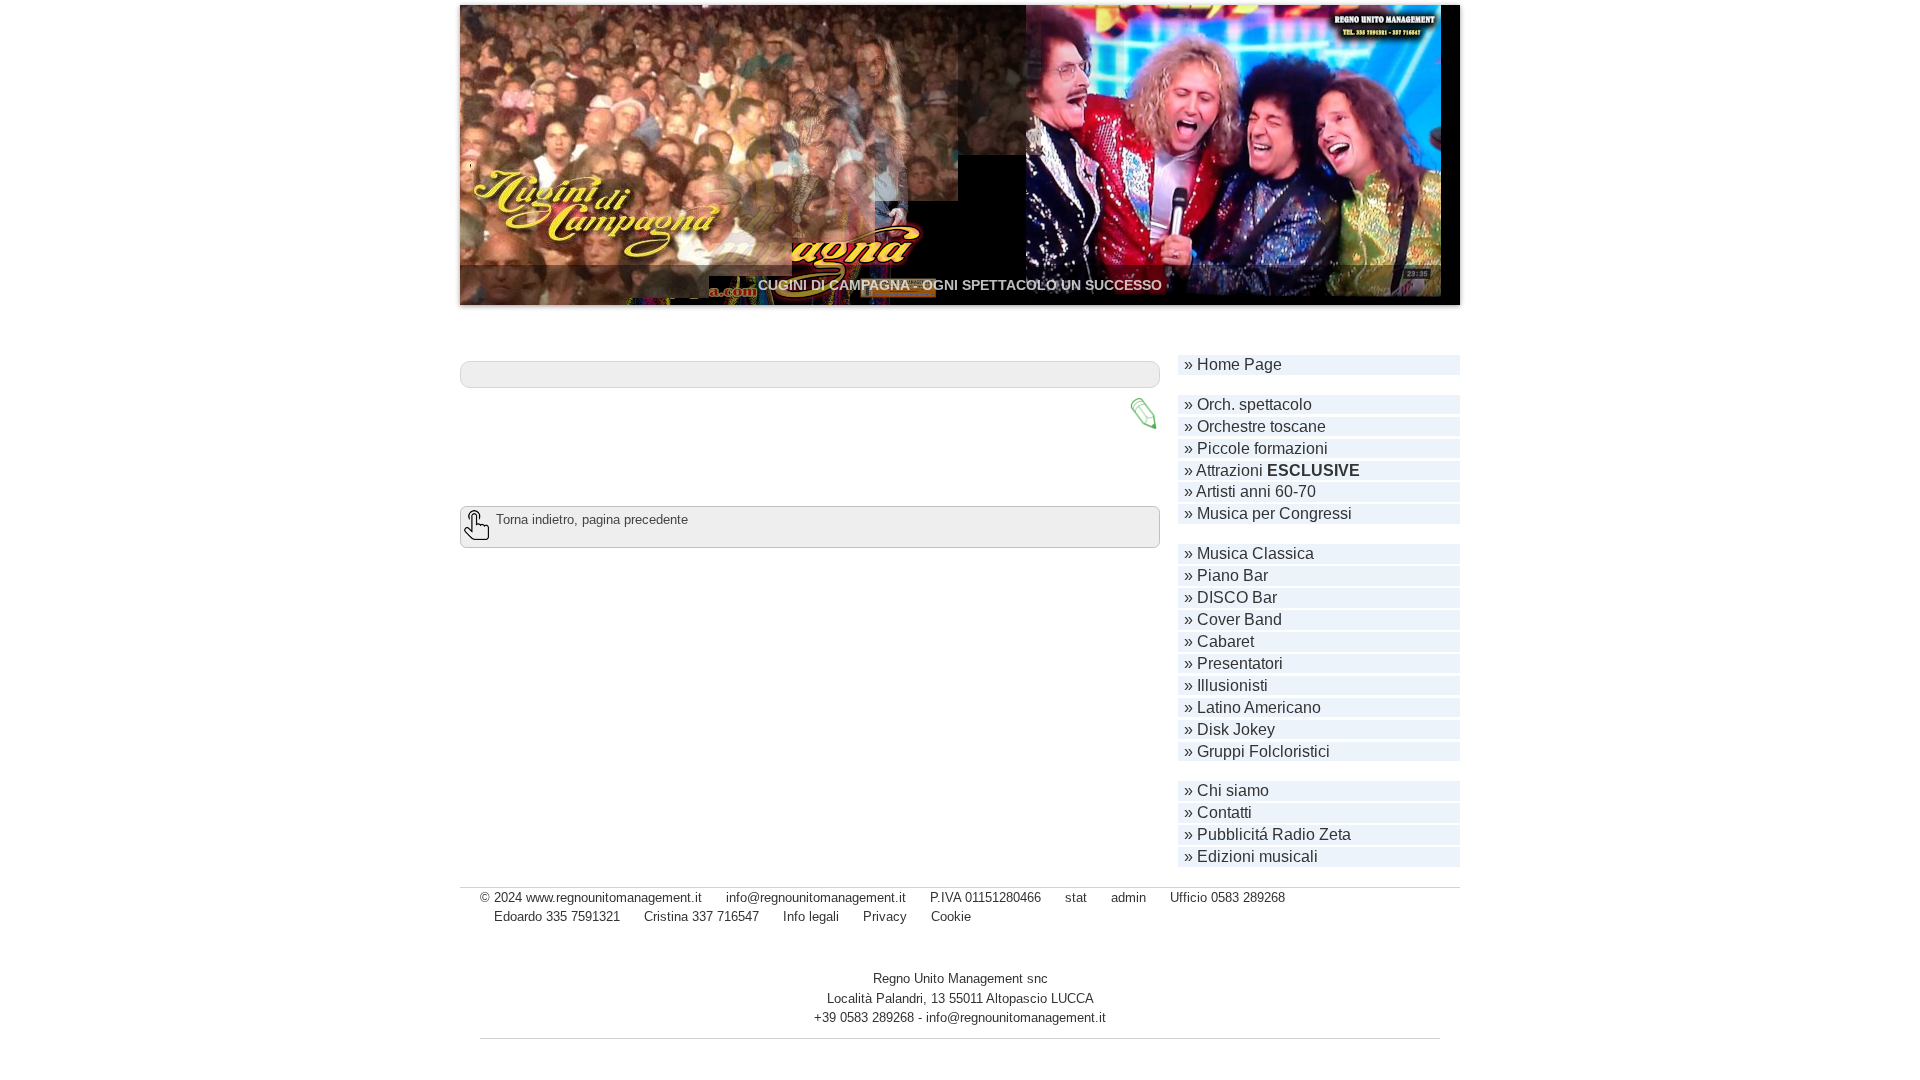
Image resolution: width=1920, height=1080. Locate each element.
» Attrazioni (1272, 470)
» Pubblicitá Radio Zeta (1267, 834)
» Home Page (1233, 364)
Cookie (951, 916)
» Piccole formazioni (1256, 448)
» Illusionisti (1226, 685)
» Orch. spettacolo (1248, 404)
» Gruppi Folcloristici (1257, 751)
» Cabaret (1219, 641)
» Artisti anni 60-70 (1250, 491)
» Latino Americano (1252, 707)
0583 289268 (1248, 897)
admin (1128, 897)
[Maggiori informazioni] (1144, 413)
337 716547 (725, 916)
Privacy (885, 916)
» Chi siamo (1226, 790)
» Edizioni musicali (1251, 856)
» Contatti (1218, 812)
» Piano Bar (1226, 575)
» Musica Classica (1249, 553)
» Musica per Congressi (1268, 513)
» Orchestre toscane (1255, 426)
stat (1076, 897)
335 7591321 (583, 916)
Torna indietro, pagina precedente (592, 519)
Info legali (811, 916)
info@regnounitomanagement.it (1016, 1017)
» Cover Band (1233, 619)
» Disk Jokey (1229, 729)
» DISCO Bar (1230, 597)
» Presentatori (1233, 663)
